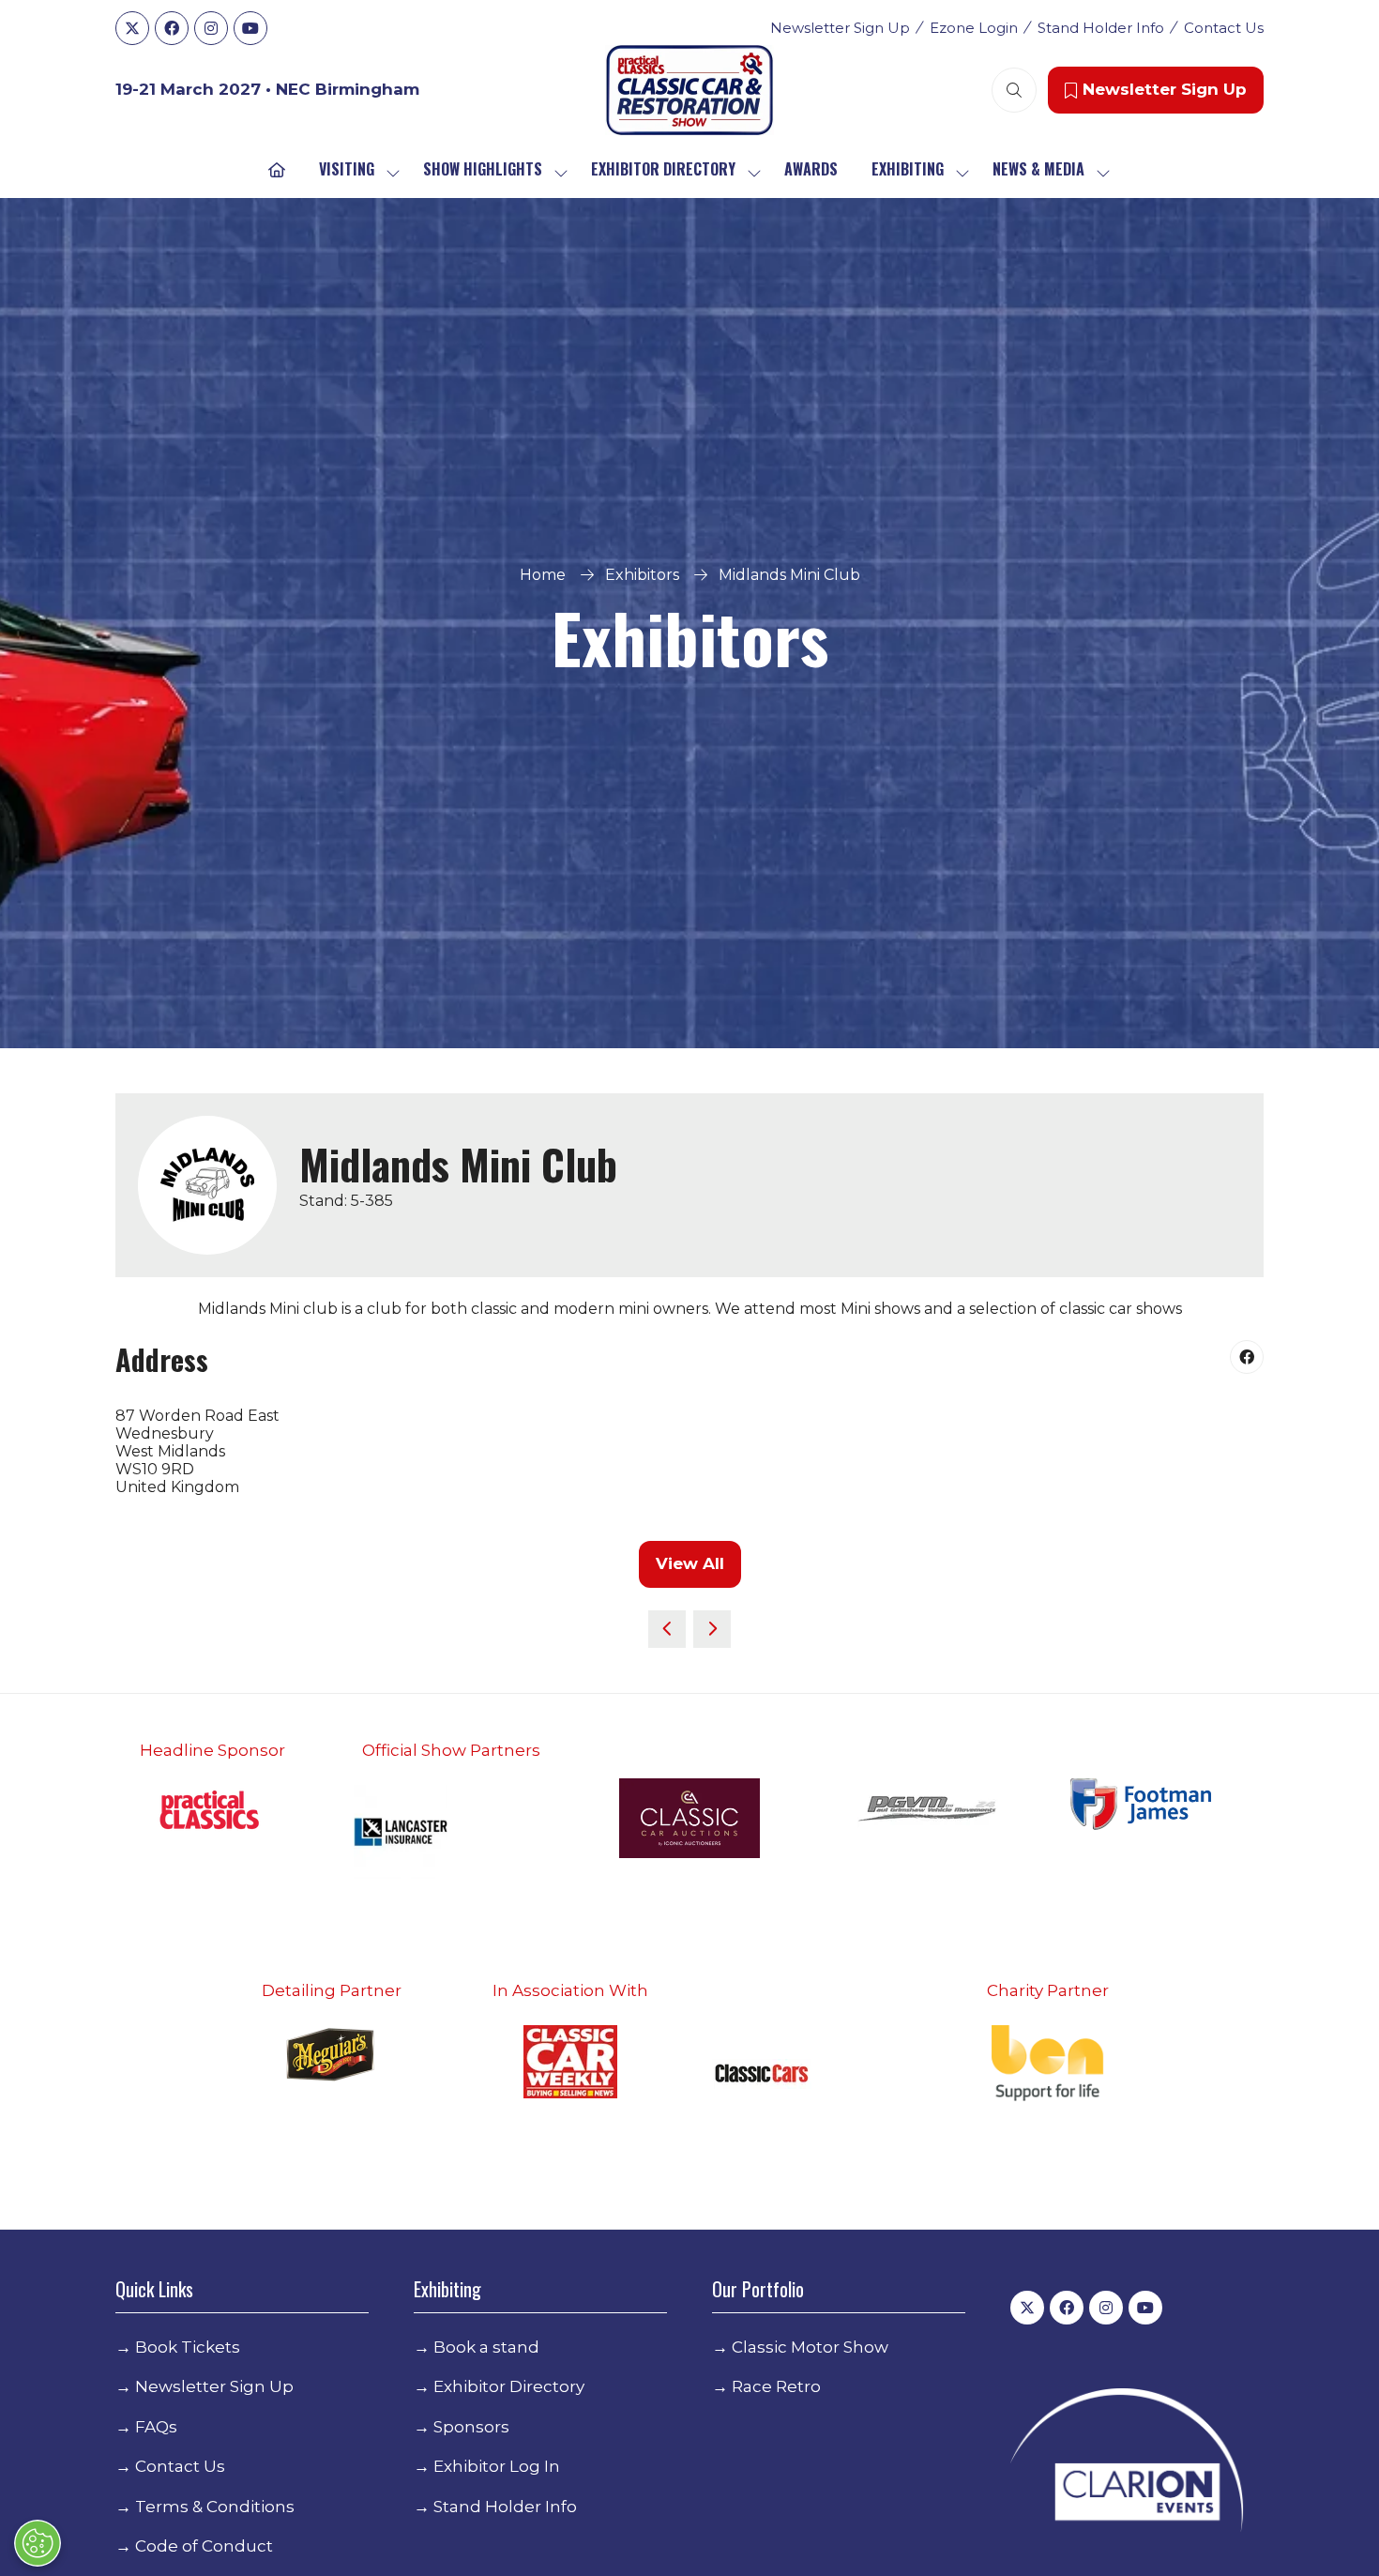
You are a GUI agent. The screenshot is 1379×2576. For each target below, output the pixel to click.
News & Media (1038, 169)
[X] (132, 28)
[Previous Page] (667, 1629)
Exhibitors (642, 575)
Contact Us (1224, 28)
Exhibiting (908, 169)
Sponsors (471, 2427)
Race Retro (776, 2386)
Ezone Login (974, 28)
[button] (1014, 90)
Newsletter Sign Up (840, 28)
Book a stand (486, 2347)
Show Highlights (483, 169)
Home (543, 575)
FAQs (156, 2427)
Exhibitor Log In (497, 2466)
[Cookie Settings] (38, 2543)
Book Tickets (188, 2347)
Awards (811, 169)
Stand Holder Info (1101, 28)
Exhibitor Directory (663, 169)
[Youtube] (250, 28)
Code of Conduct (204, 2546)
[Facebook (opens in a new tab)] (1247, 1357)
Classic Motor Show (810, 2347)
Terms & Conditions (215, 2507)
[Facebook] (172, 28)
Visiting (347, 169)
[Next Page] (712, 1629)
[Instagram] (211, 28)
